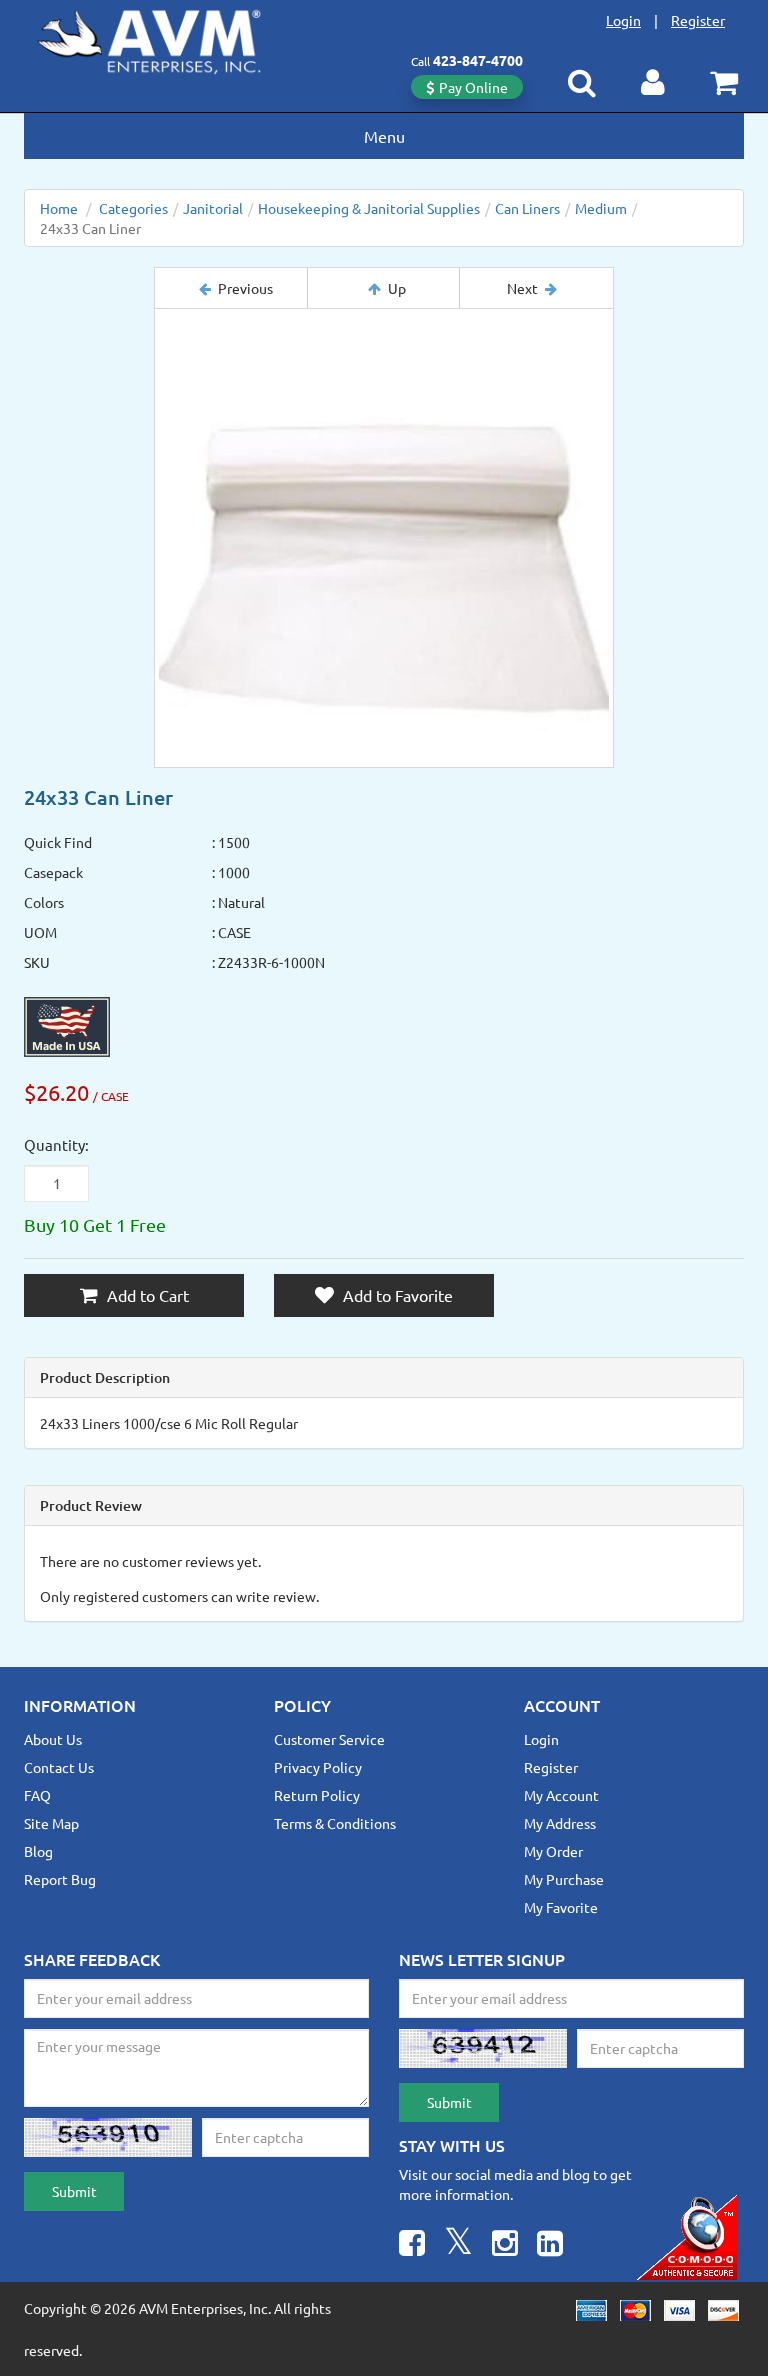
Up (397, 288)
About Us (53, 1739)
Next (522, 288)
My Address (560, 1823)
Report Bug (60, 1879)
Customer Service (329, 1739)
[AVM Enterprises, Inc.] (165, 38)
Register (698, 20)
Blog (38, 1851)
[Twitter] (458, 2245)
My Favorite (561, 1907)
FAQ (37, 1795)
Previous (245, 288)
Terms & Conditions (335, 1823)
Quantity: (56, 1144)
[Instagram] (505, 2245)
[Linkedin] (550, 2245)
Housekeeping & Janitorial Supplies (369, 208)
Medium (601, 208)
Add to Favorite (396, 1295)
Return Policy (317, 1795)
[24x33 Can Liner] (384, 538)
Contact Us (59, 1767)
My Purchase (564, 1879)
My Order (553, 1851)
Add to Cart (146, 1295)
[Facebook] (412, 2245)
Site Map (51, 1823)
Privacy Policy (318, 1767)
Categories (133, 208)
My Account (561, 1795)
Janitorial (213, 208)
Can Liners (527, 208)
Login (623, 20)
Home (59, 208)
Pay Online (473, 87)
